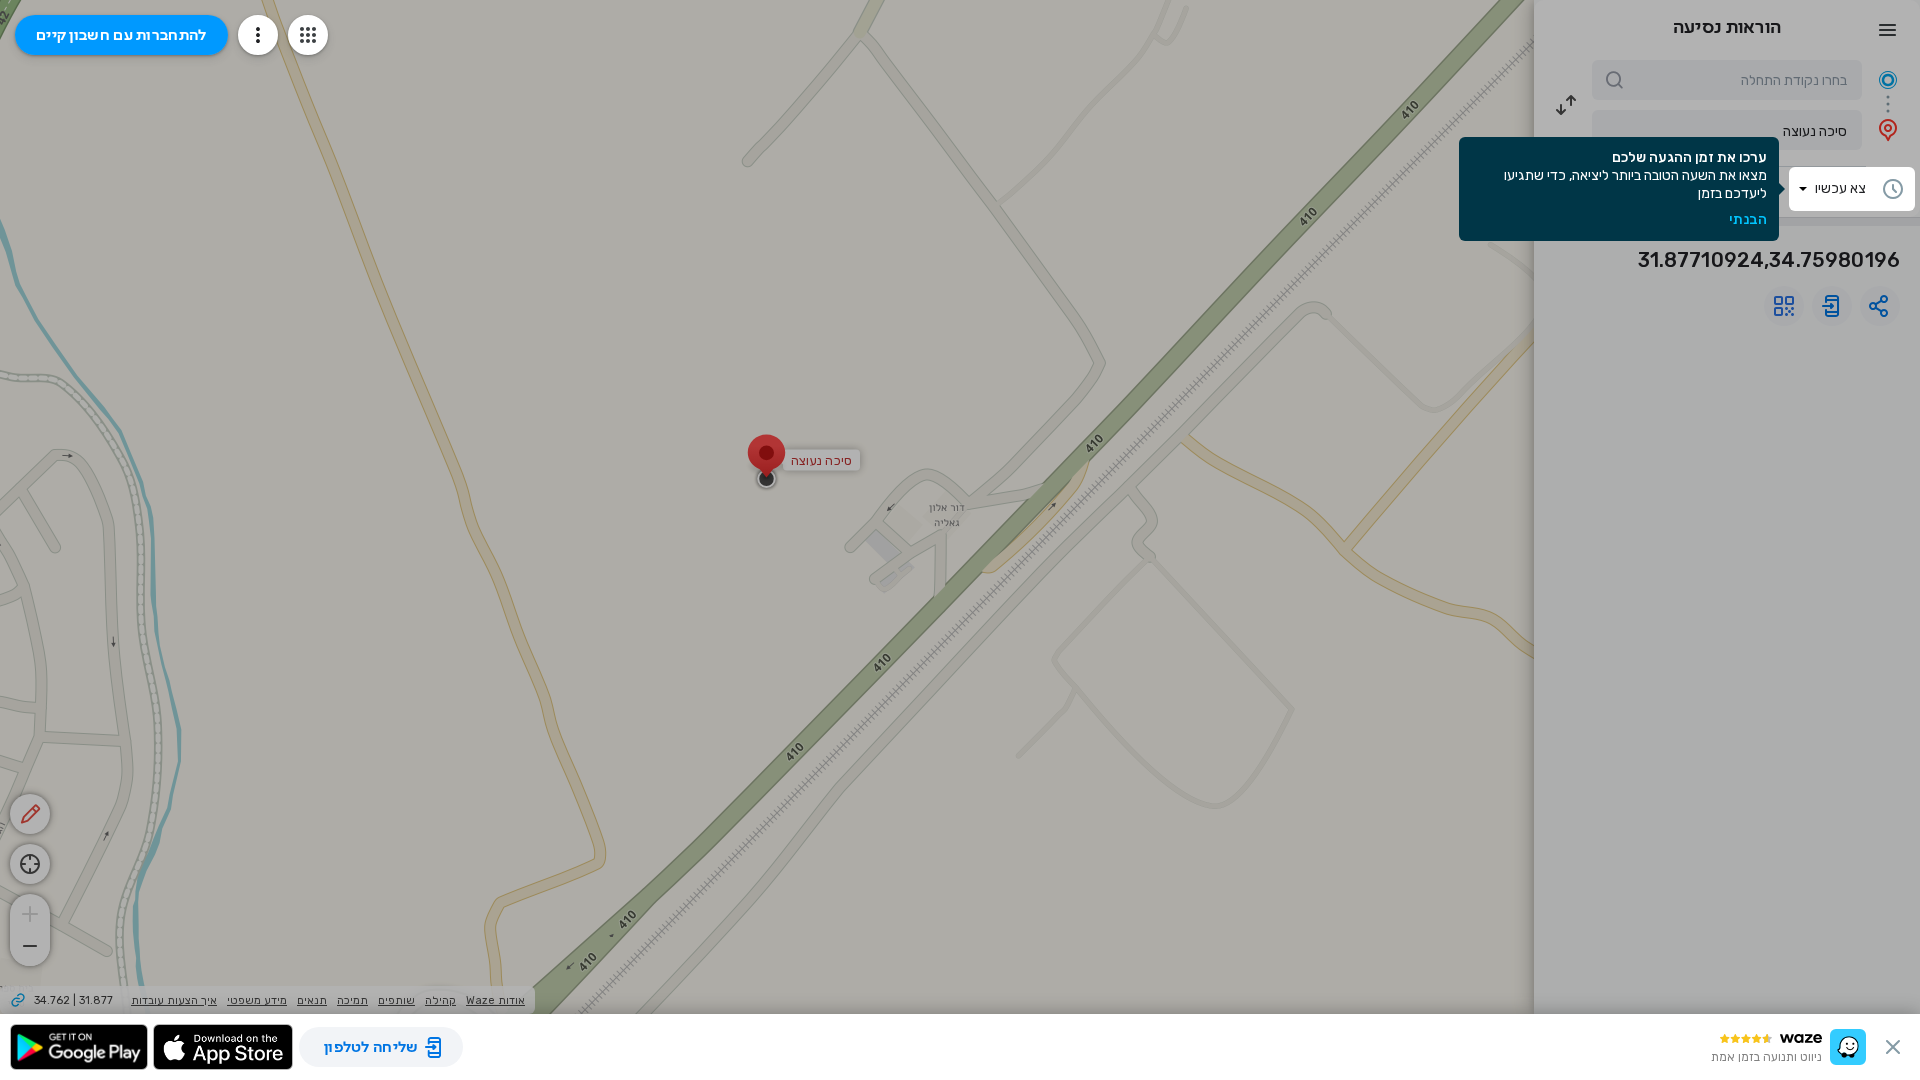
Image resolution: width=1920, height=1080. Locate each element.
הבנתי (1748, 220)
